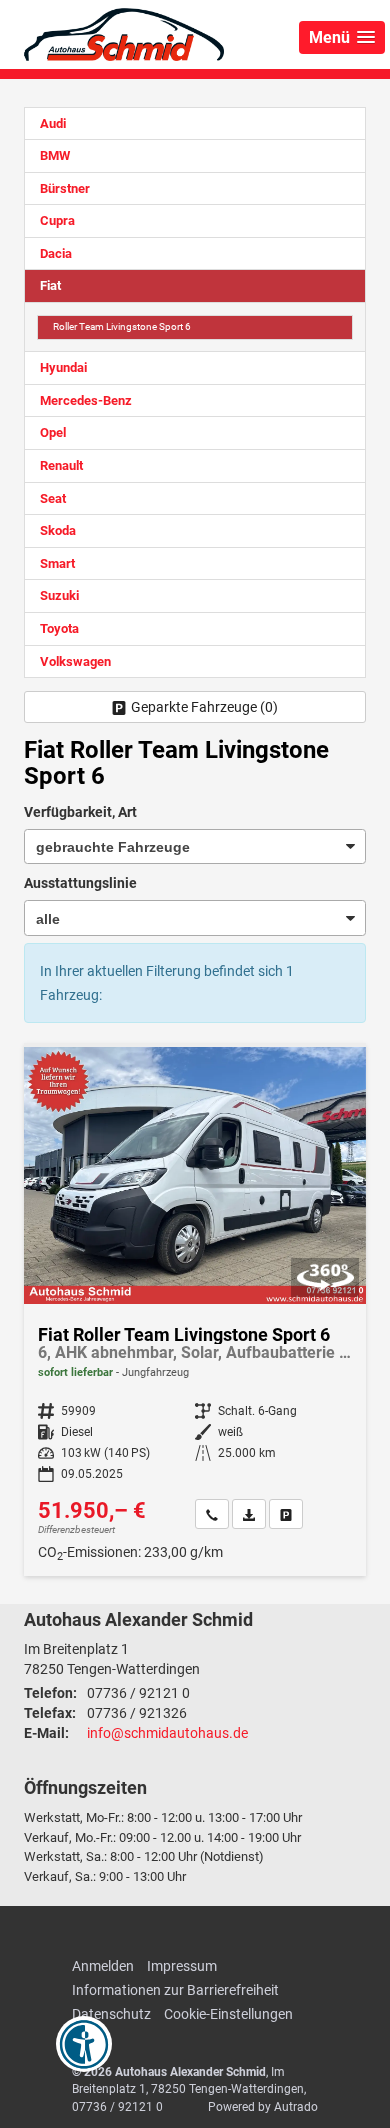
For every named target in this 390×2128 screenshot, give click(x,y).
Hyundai (63, 367)
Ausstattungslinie (80, 883)
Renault (61, 465)
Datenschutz (111, 2014)
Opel (53, 432)
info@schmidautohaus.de (167, 1733)
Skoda (58, 530)
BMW (55, 155)
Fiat (50, 285)
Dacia (56, 253)
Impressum (182, 1966)
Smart (57, 563)
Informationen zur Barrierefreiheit (175, 1990)
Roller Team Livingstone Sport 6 (122, 326)
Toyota (59, 628)
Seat (53, 498)
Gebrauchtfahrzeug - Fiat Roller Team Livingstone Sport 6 (195, 1311)
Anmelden (103, 1966)
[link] (212, 1514)
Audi (53, 123)
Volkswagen (75, 661)
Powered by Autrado (263, 2107)
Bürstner (65, 188)
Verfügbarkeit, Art (80, 812)
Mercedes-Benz (86, 400)
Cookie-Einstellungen (228, 2014)
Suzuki (59, 595)
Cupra (57, 220)
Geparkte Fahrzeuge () (204, 707)
